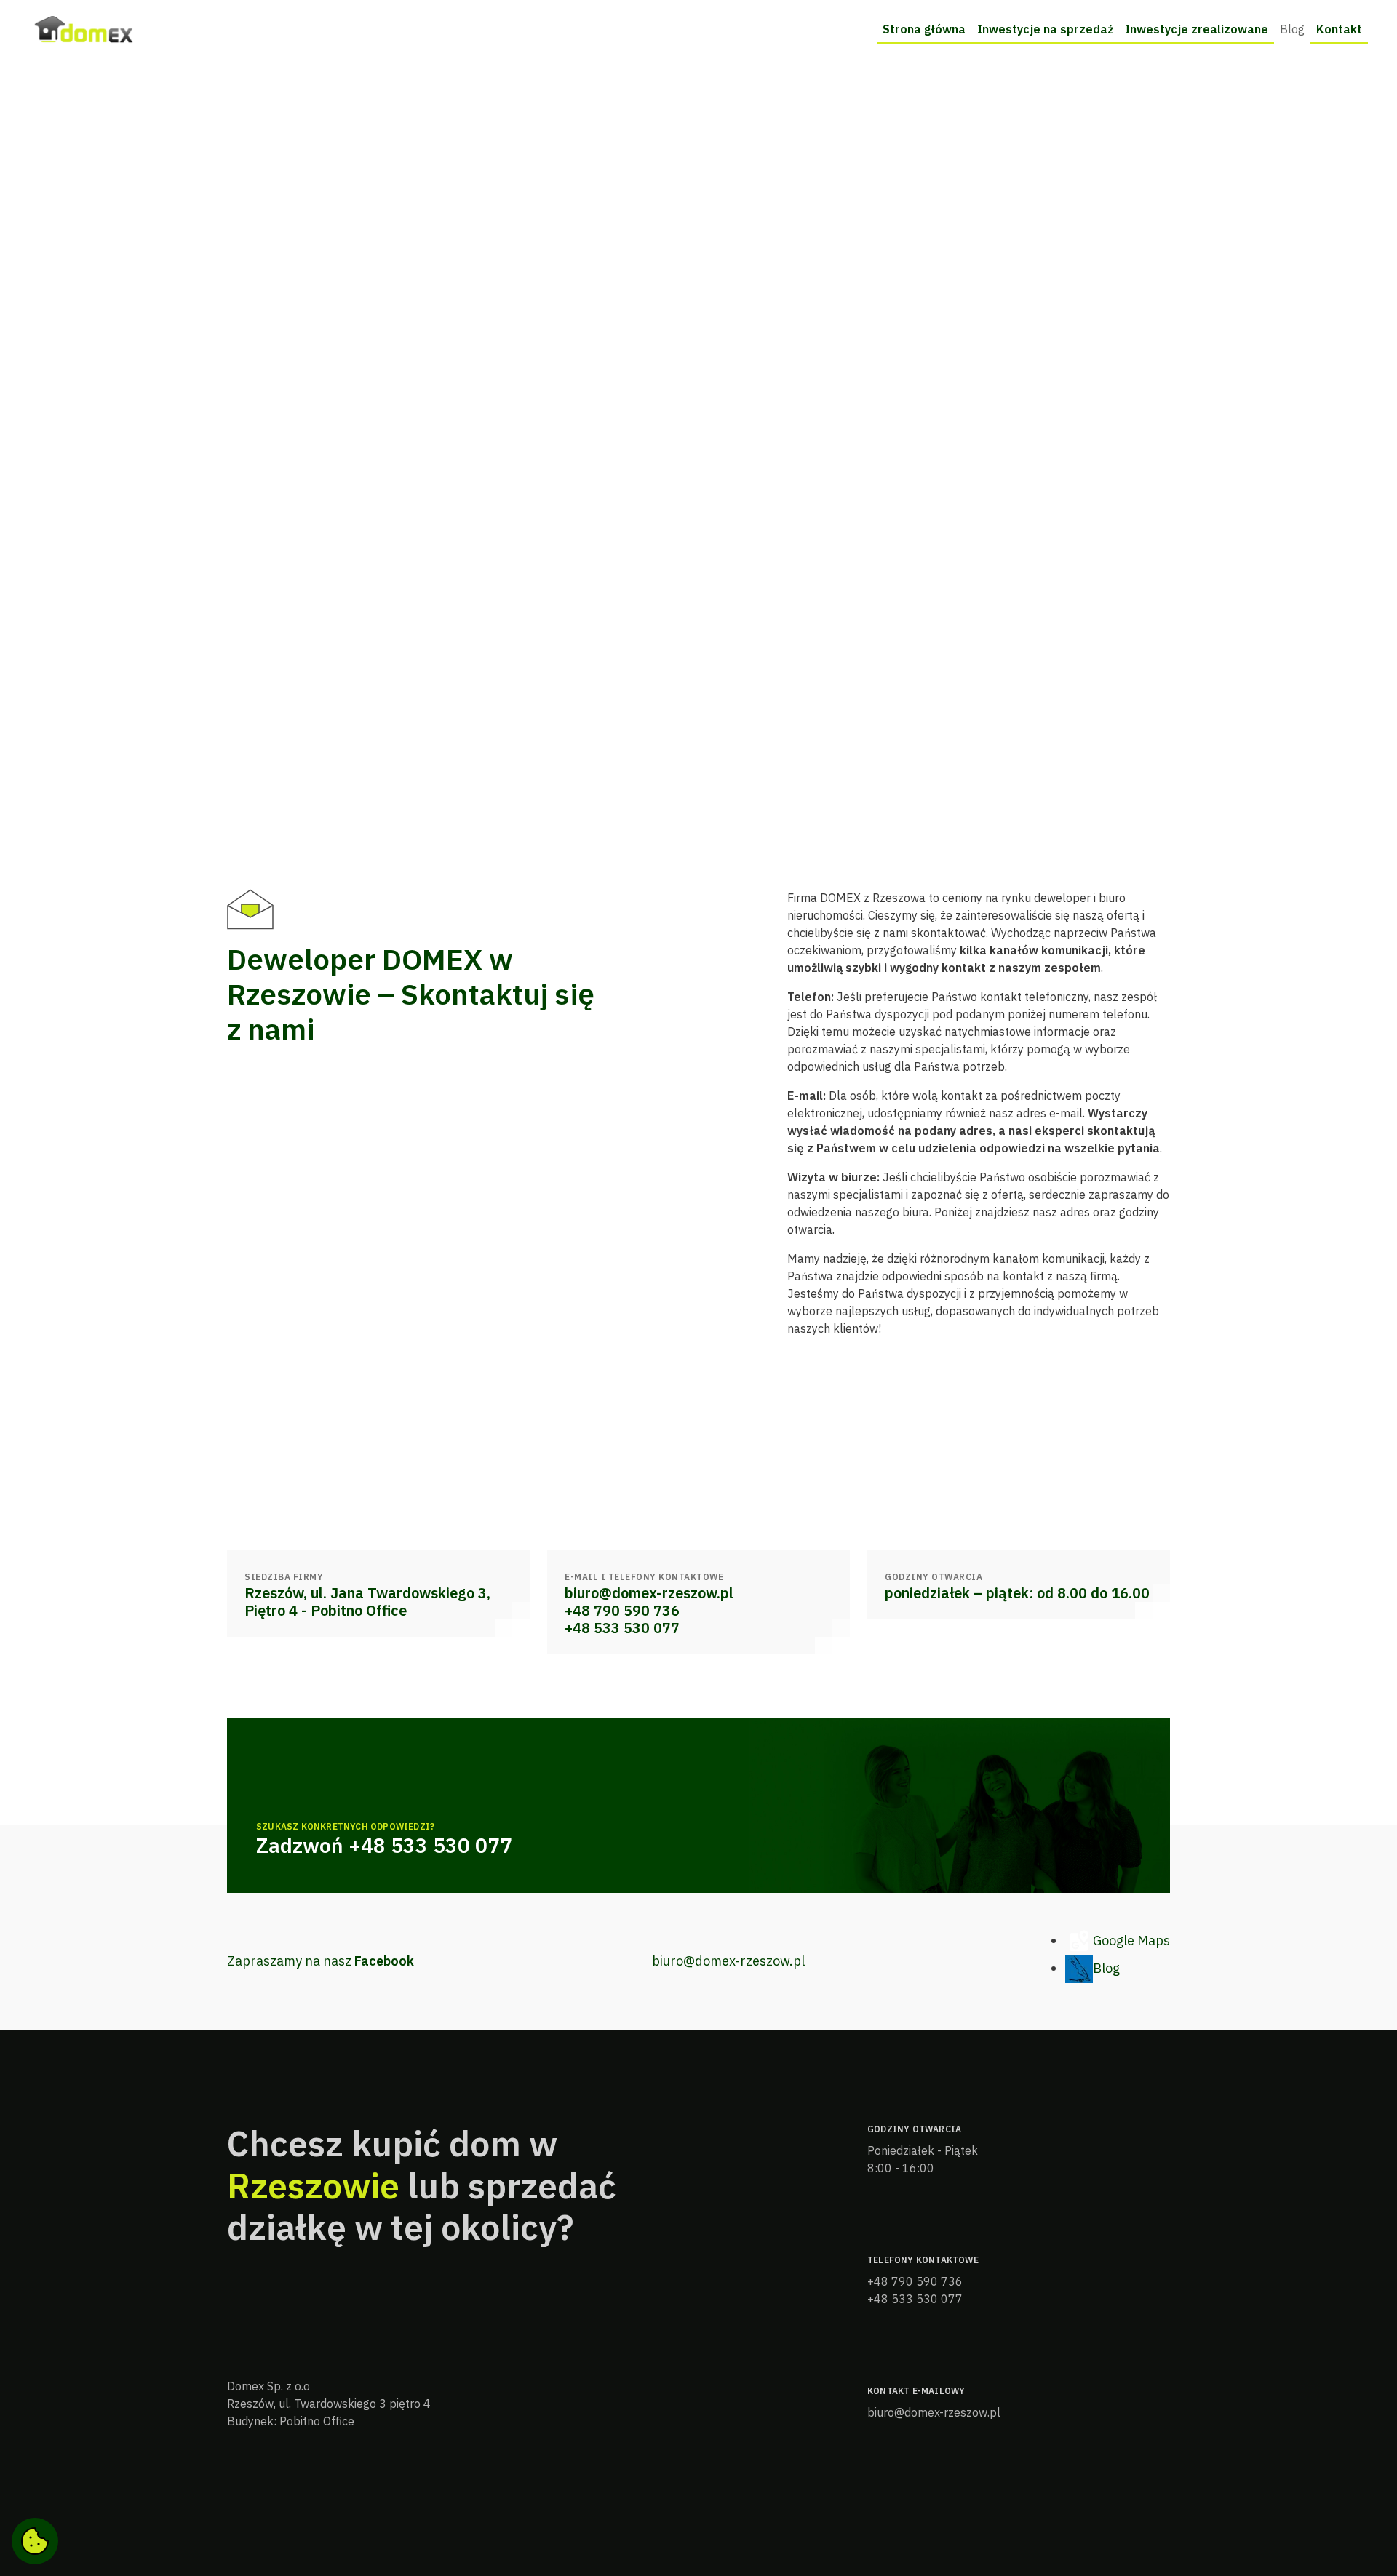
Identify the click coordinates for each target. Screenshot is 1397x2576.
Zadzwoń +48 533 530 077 (384, 1846)
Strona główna (924, 29)
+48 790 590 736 (622, 1611)
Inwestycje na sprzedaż (1045, 29)
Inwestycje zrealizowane (1197, 29)
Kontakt (1339, 29)
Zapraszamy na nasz (321, 1961)
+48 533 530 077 (622, 1628)
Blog (1292, 29)
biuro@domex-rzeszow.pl (649, 1593)
